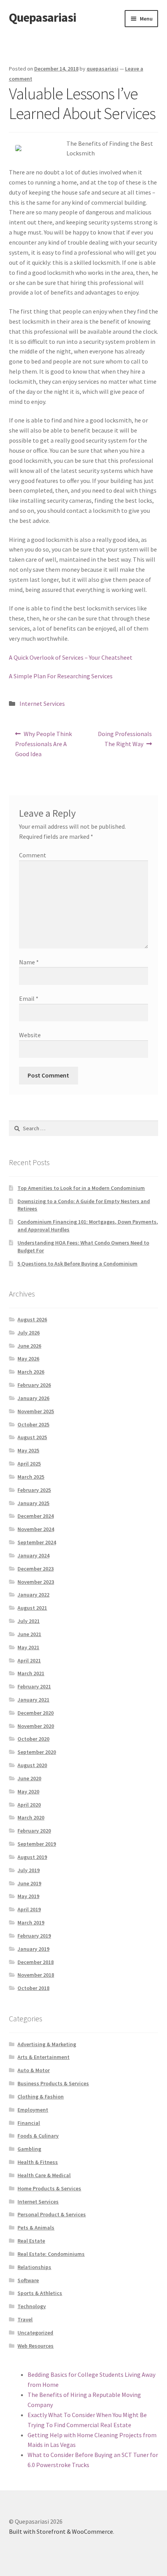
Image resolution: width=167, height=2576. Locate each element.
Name (29, 962)
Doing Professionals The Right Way (125, 739)
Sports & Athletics (40, 2293)
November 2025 (36, 1411)
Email (29, 998)
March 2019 (31, 1923)
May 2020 (28, 1791)
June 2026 (29, 1346)
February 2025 (34, 1490)
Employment (33, 2110)
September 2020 (37, 1752)
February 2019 (34, 1936)
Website (30, 1035)
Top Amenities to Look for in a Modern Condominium (81, 1188)
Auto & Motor (34, 2070)
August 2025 (32, 1437)
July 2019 (29, 1870)
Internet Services (42, 703)
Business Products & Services (53, 2083)
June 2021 (29, 1634)
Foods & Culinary (38, 2136)
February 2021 (34, 1686)
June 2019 (29, 1883)
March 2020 (31, 1817)
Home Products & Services (49, 2188)
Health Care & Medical (44, 2175)
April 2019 (29, 1909)
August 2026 (32, 1319)
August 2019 (32, 1857)
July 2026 (29, 1333)
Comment (33, 855)
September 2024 (37, 1542)
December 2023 (36, 1569)
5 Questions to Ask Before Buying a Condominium (77, 1264)
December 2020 (36, 1713)
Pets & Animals (36, 2228)
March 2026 (31, 1372)
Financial (29, 2123)
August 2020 (32, 1765)
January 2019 (33, 1949)
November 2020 (36, 1726)
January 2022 (33, 1595)
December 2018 (36, 1962)
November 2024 (36, 1529)
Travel (25, 2319)
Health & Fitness (38, 2162)
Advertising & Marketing (47, 2044)
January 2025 (33, 1503)
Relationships (34, 2267)
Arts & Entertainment (43, 2057)
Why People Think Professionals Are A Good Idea (44, 744)
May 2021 (28, 1647)
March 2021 (31, 1673)
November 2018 (36, 1975)
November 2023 (36, 1582)
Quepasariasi (43, 17)
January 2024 (33, 1555)
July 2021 (29, 1621)
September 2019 (37, 1844)
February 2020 (34, 1831)
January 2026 (33, 1398)
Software (28, 2280)
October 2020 (33, 1739)
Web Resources (36, 2346)
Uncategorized (35, 2333)
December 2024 (36, 1516)
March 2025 (31, 1477)
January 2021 (33, 1700)
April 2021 (29, 1660)
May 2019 (28, 1896)
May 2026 (28, 1359)
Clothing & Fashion (41, 2097)
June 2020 (29, 1778)
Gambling (29, 2149)
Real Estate (31, 2241)
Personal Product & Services (52, 2214)
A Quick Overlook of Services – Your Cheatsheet (71, 657)
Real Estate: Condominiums (51, 2254)
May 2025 (28, 1450)
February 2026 (34, 1385)
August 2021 (32, 1608)
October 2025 (33, 1424)
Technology (32, 2306)
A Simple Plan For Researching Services (61, 676)
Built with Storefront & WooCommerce (61, 2531)
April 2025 (29, 1464)
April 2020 (29, 1805)
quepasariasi (103, 69)
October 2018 (33, 1988)
